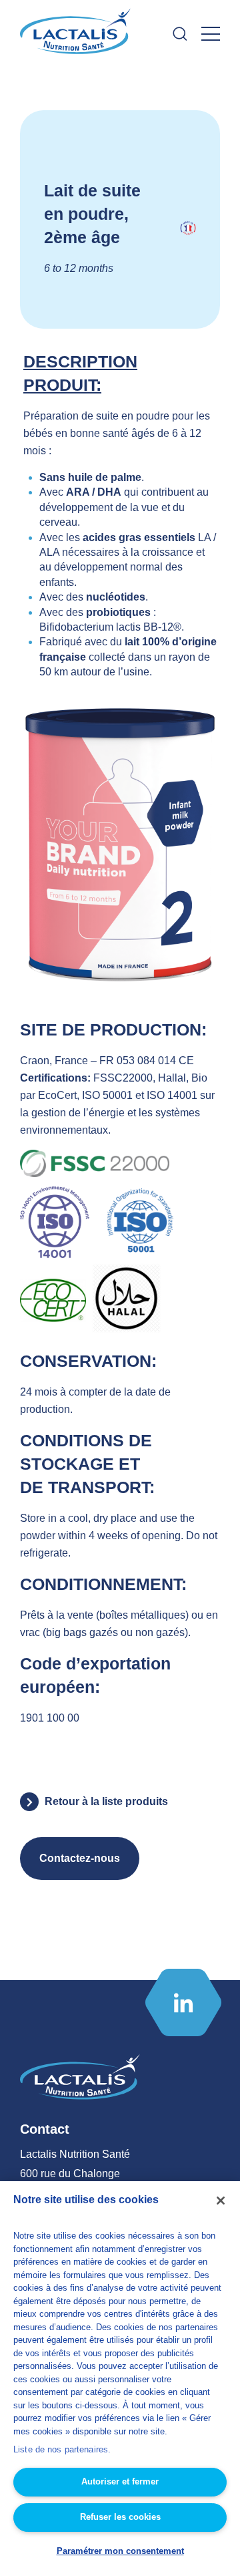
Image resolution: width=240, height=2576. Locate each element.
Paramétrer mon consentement (120, 2551)
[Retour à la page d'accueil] (77, 34)
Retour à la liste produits (106, 1801)
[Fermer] (221, 2201)
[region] (120, 2379)
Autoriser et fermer (120, 2481)
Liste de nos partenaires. (62, 2449)
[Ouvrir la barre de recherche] (180, 34)
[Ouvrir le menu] (211, 34)
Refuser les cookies (120, 2517)
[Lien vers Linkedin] (183, 2002)
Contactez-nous (80, 1858)
